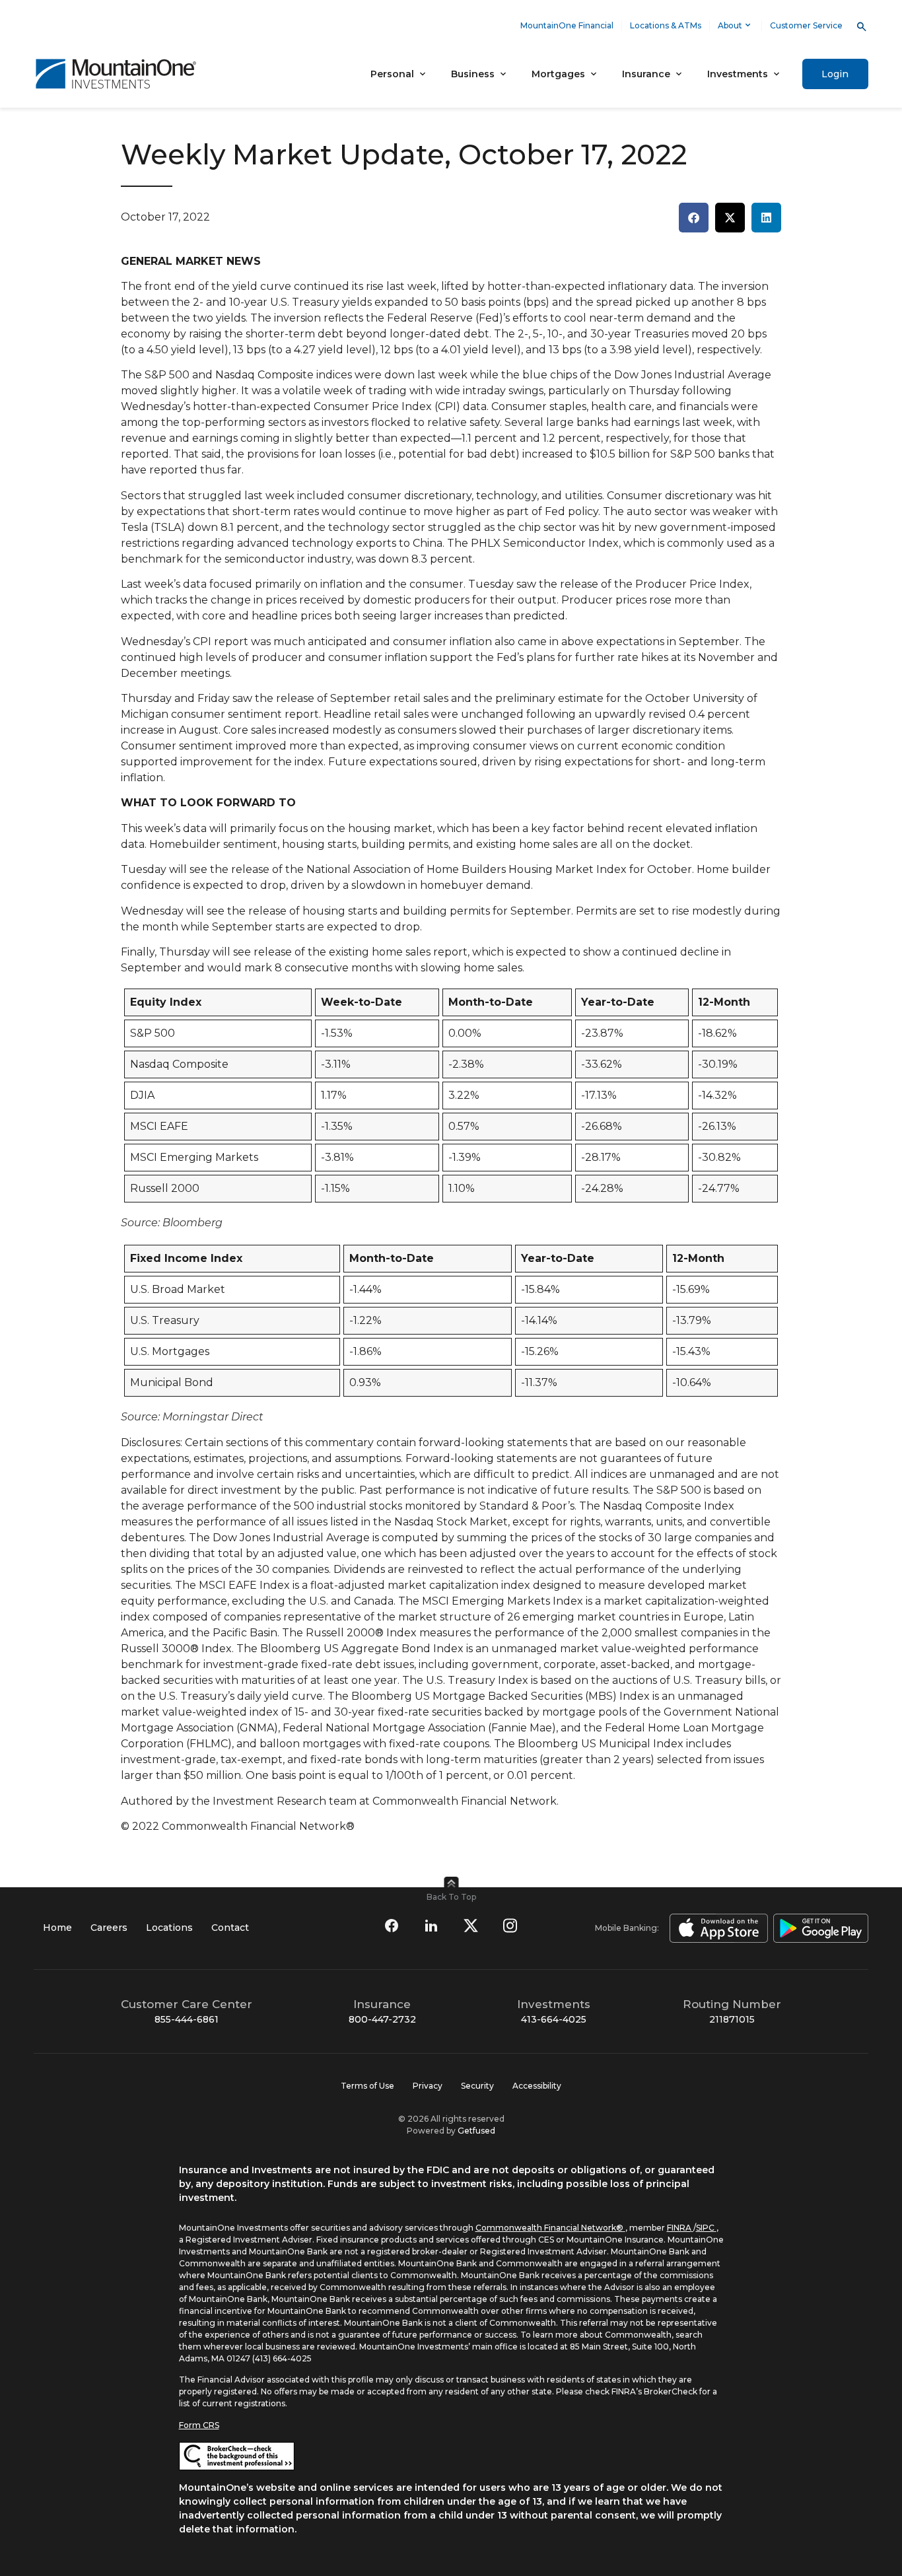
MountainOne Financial (567, 25)
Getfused (476, 2131)
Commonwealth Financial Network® (549, 2228)
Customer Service (806, 25)
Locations (169, 1928)
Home (57, 1928)
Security (477, 2086)
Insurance (646, 74)
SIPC (705, 2228)
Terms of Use (367, 2086)
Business (473, 74)
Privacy (428, 2086)
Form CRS (199, 2425)
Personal (392, 74)
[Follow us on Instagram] (510, 1926)
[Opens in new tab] (716, 1928)
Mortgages (558, 74)
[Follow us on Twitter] (471, 1926)
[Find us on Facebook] (392, 1926)
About (730, 25)
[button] (694, 218)
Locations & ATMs (666, 25)
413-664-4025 (554, 2019)
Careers (109, 1928)
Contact (230, 1928)
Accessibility (537, 2086)
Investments (738, 74)
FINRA (679, 2228)
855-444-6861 (187, 2019)
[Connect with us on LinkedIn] (431, 1926)
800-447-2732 (382, 2019)
